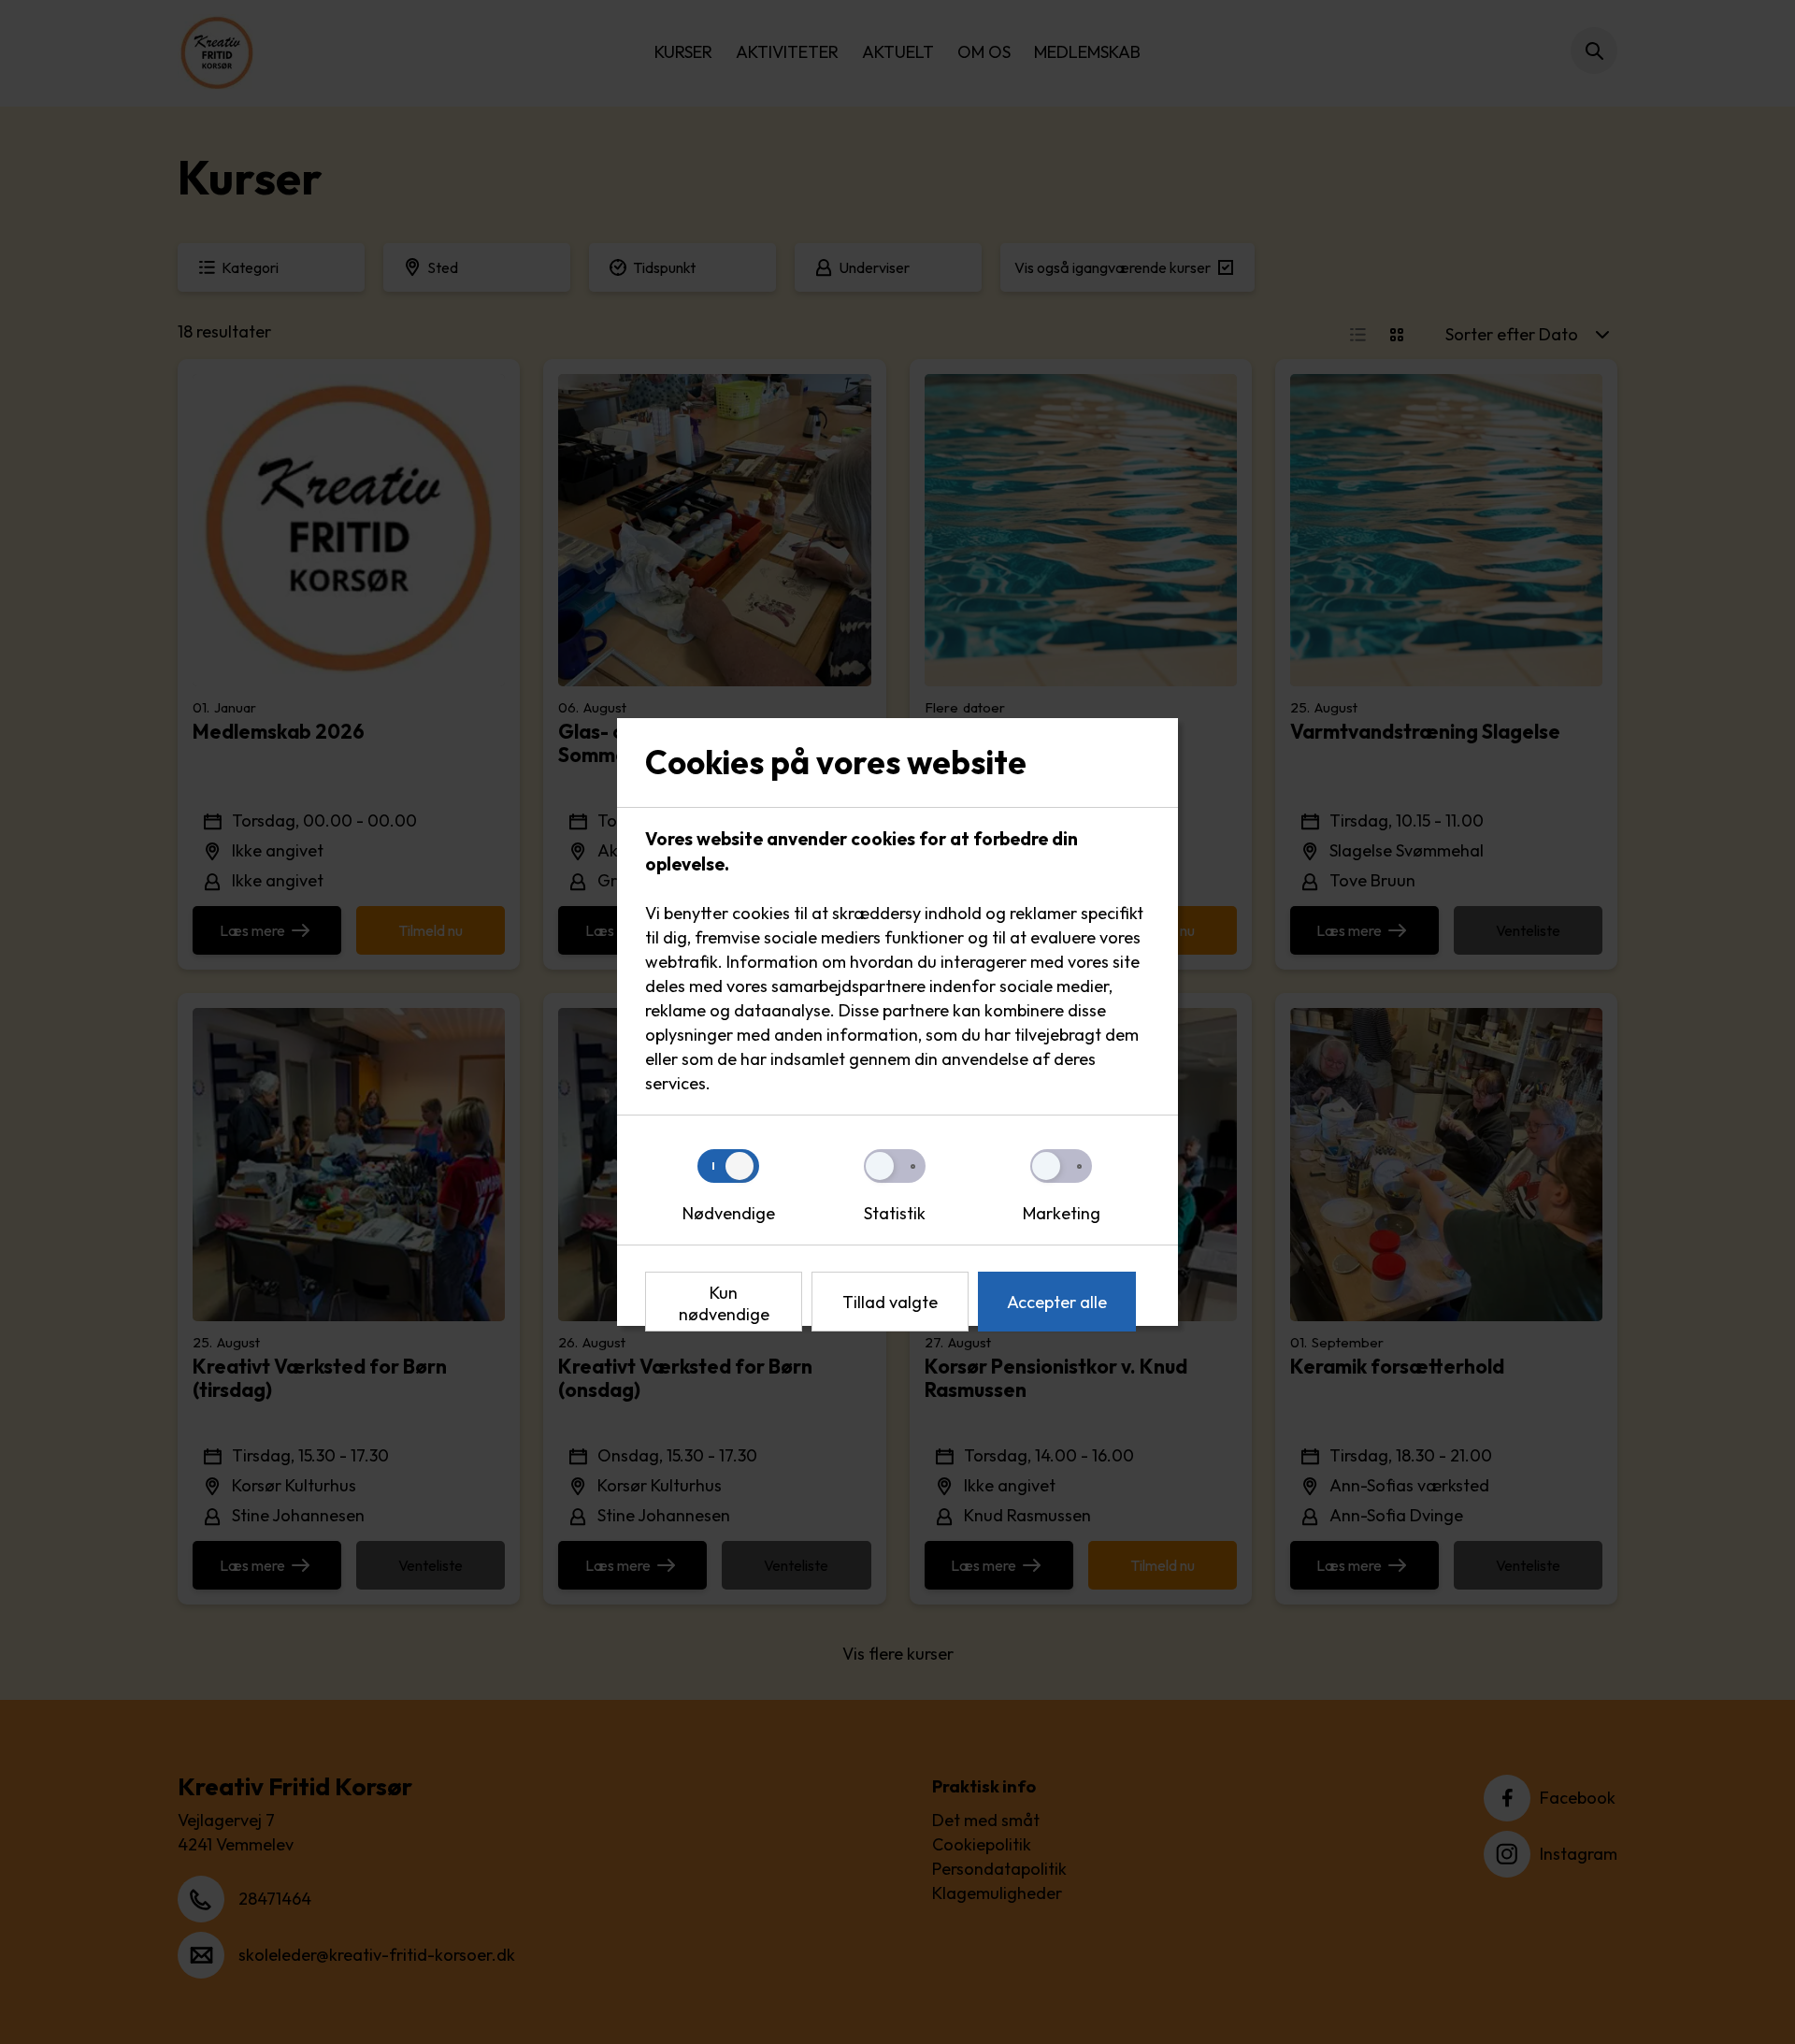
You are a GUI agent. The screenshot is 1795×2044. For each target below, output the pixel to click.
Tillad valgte (890, 1302)
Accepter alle (1057, 1302)
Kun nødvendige (724, 1303)
